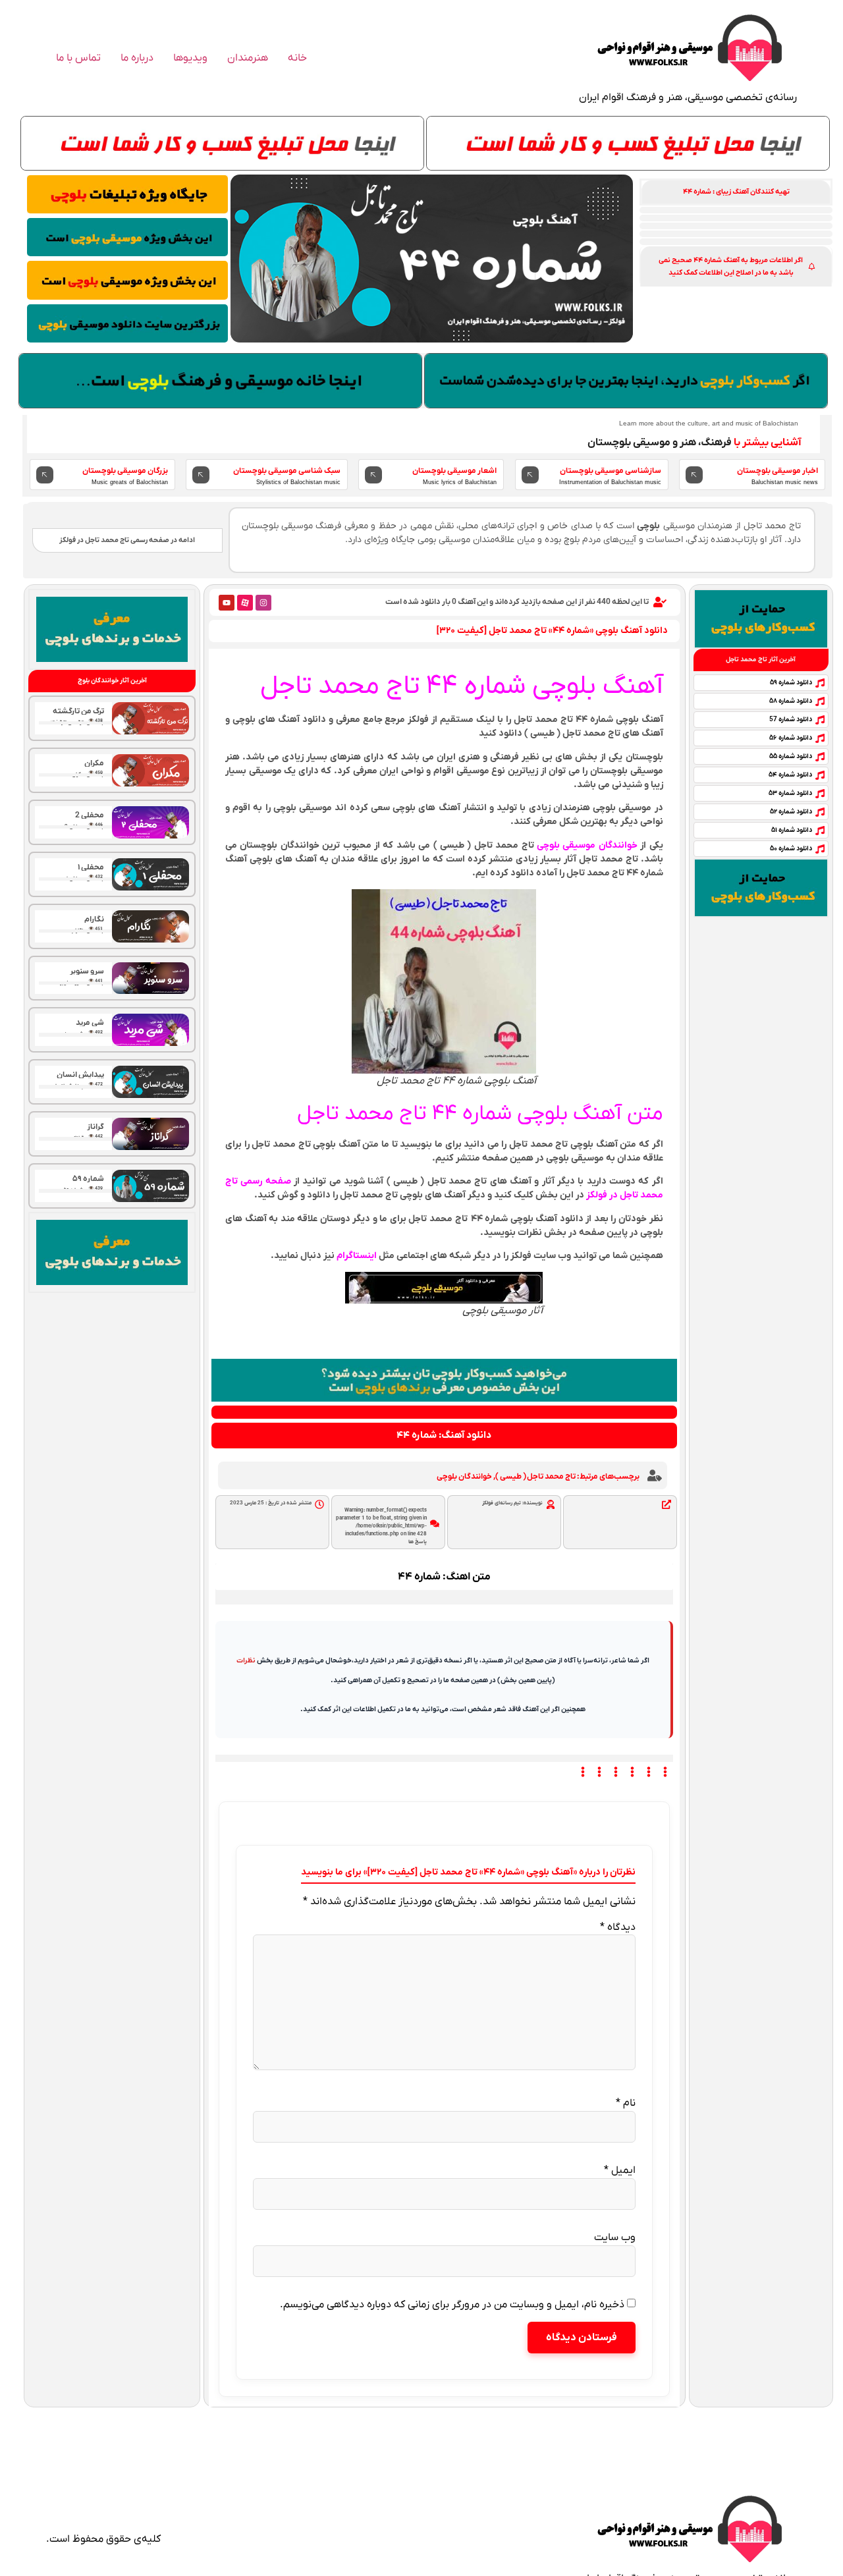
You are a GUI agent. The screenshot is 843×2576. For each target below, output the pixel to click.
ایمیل (620, 2170)
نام (626, 2103)
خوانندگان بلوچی (464, 1477)
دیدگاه (618, 1927)
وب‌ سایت (615, 2237)
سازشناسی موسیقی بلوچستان (611, 471)
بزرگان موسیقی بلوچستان (125, 471)
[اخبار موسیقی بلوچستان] (694, 475)
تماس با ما (78, 58)
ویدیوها (190, 58)
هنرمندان (248, 58)
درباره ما (137, 58)
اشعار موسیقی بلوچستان (454, 471)
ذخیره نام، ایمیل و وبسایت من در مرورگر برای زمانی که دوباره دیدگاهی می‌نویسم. (452, 2305)
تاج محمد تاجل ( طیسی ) (535, 1477)
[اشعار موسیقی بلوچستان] (373, 475)
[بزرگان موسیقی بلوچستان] (45, 475)
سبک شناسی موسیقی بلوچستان (287, 471)
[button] (736, 192)
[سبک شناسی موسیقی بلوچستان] (201, 475)
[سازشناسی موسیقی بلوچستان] (530, 475)
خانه (297, 58)
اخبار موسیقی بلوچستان (777, 471)
